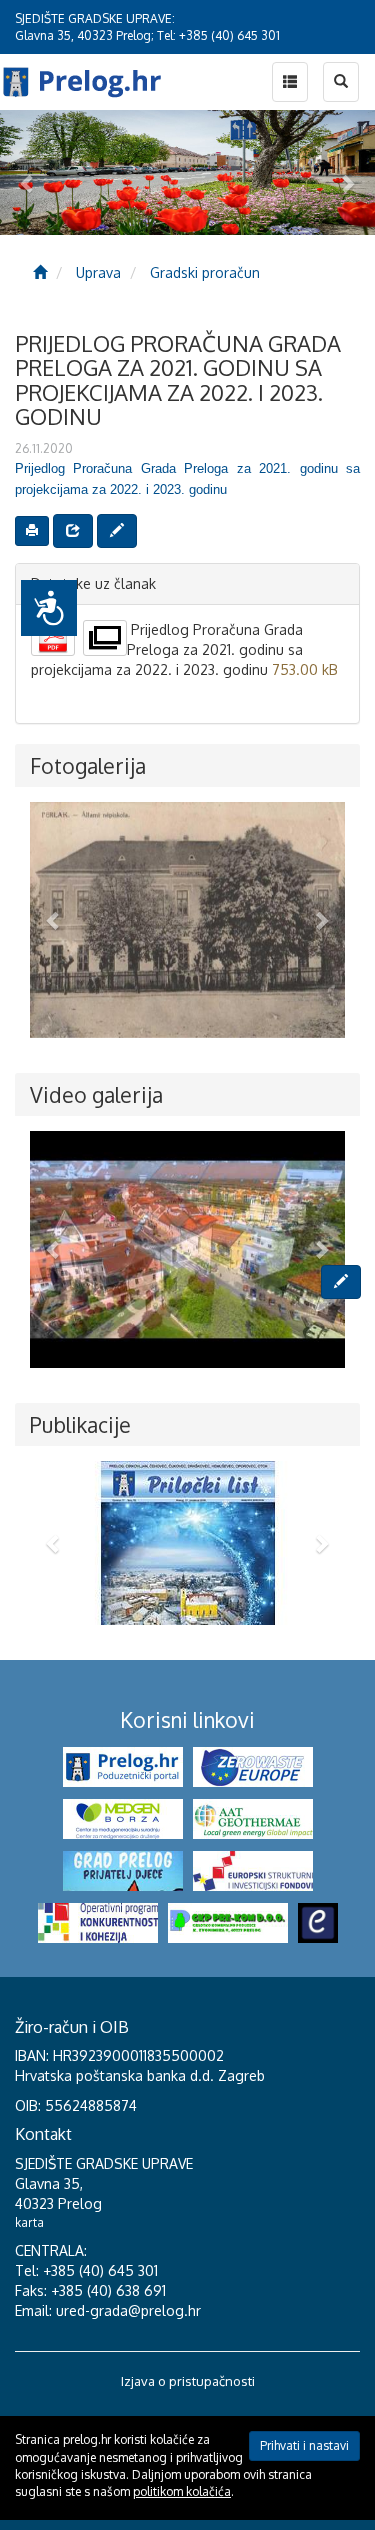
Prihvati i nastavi (304, 2445)
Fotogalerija (88, 765)
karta (29, 2222)
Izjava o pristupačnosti (188, 2381)
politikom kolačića (182, 2491)
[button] (53, 920)
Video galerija (96, 1094)
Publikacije (80, 1424)
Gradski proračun (205, 272)
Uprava (98, 272)
